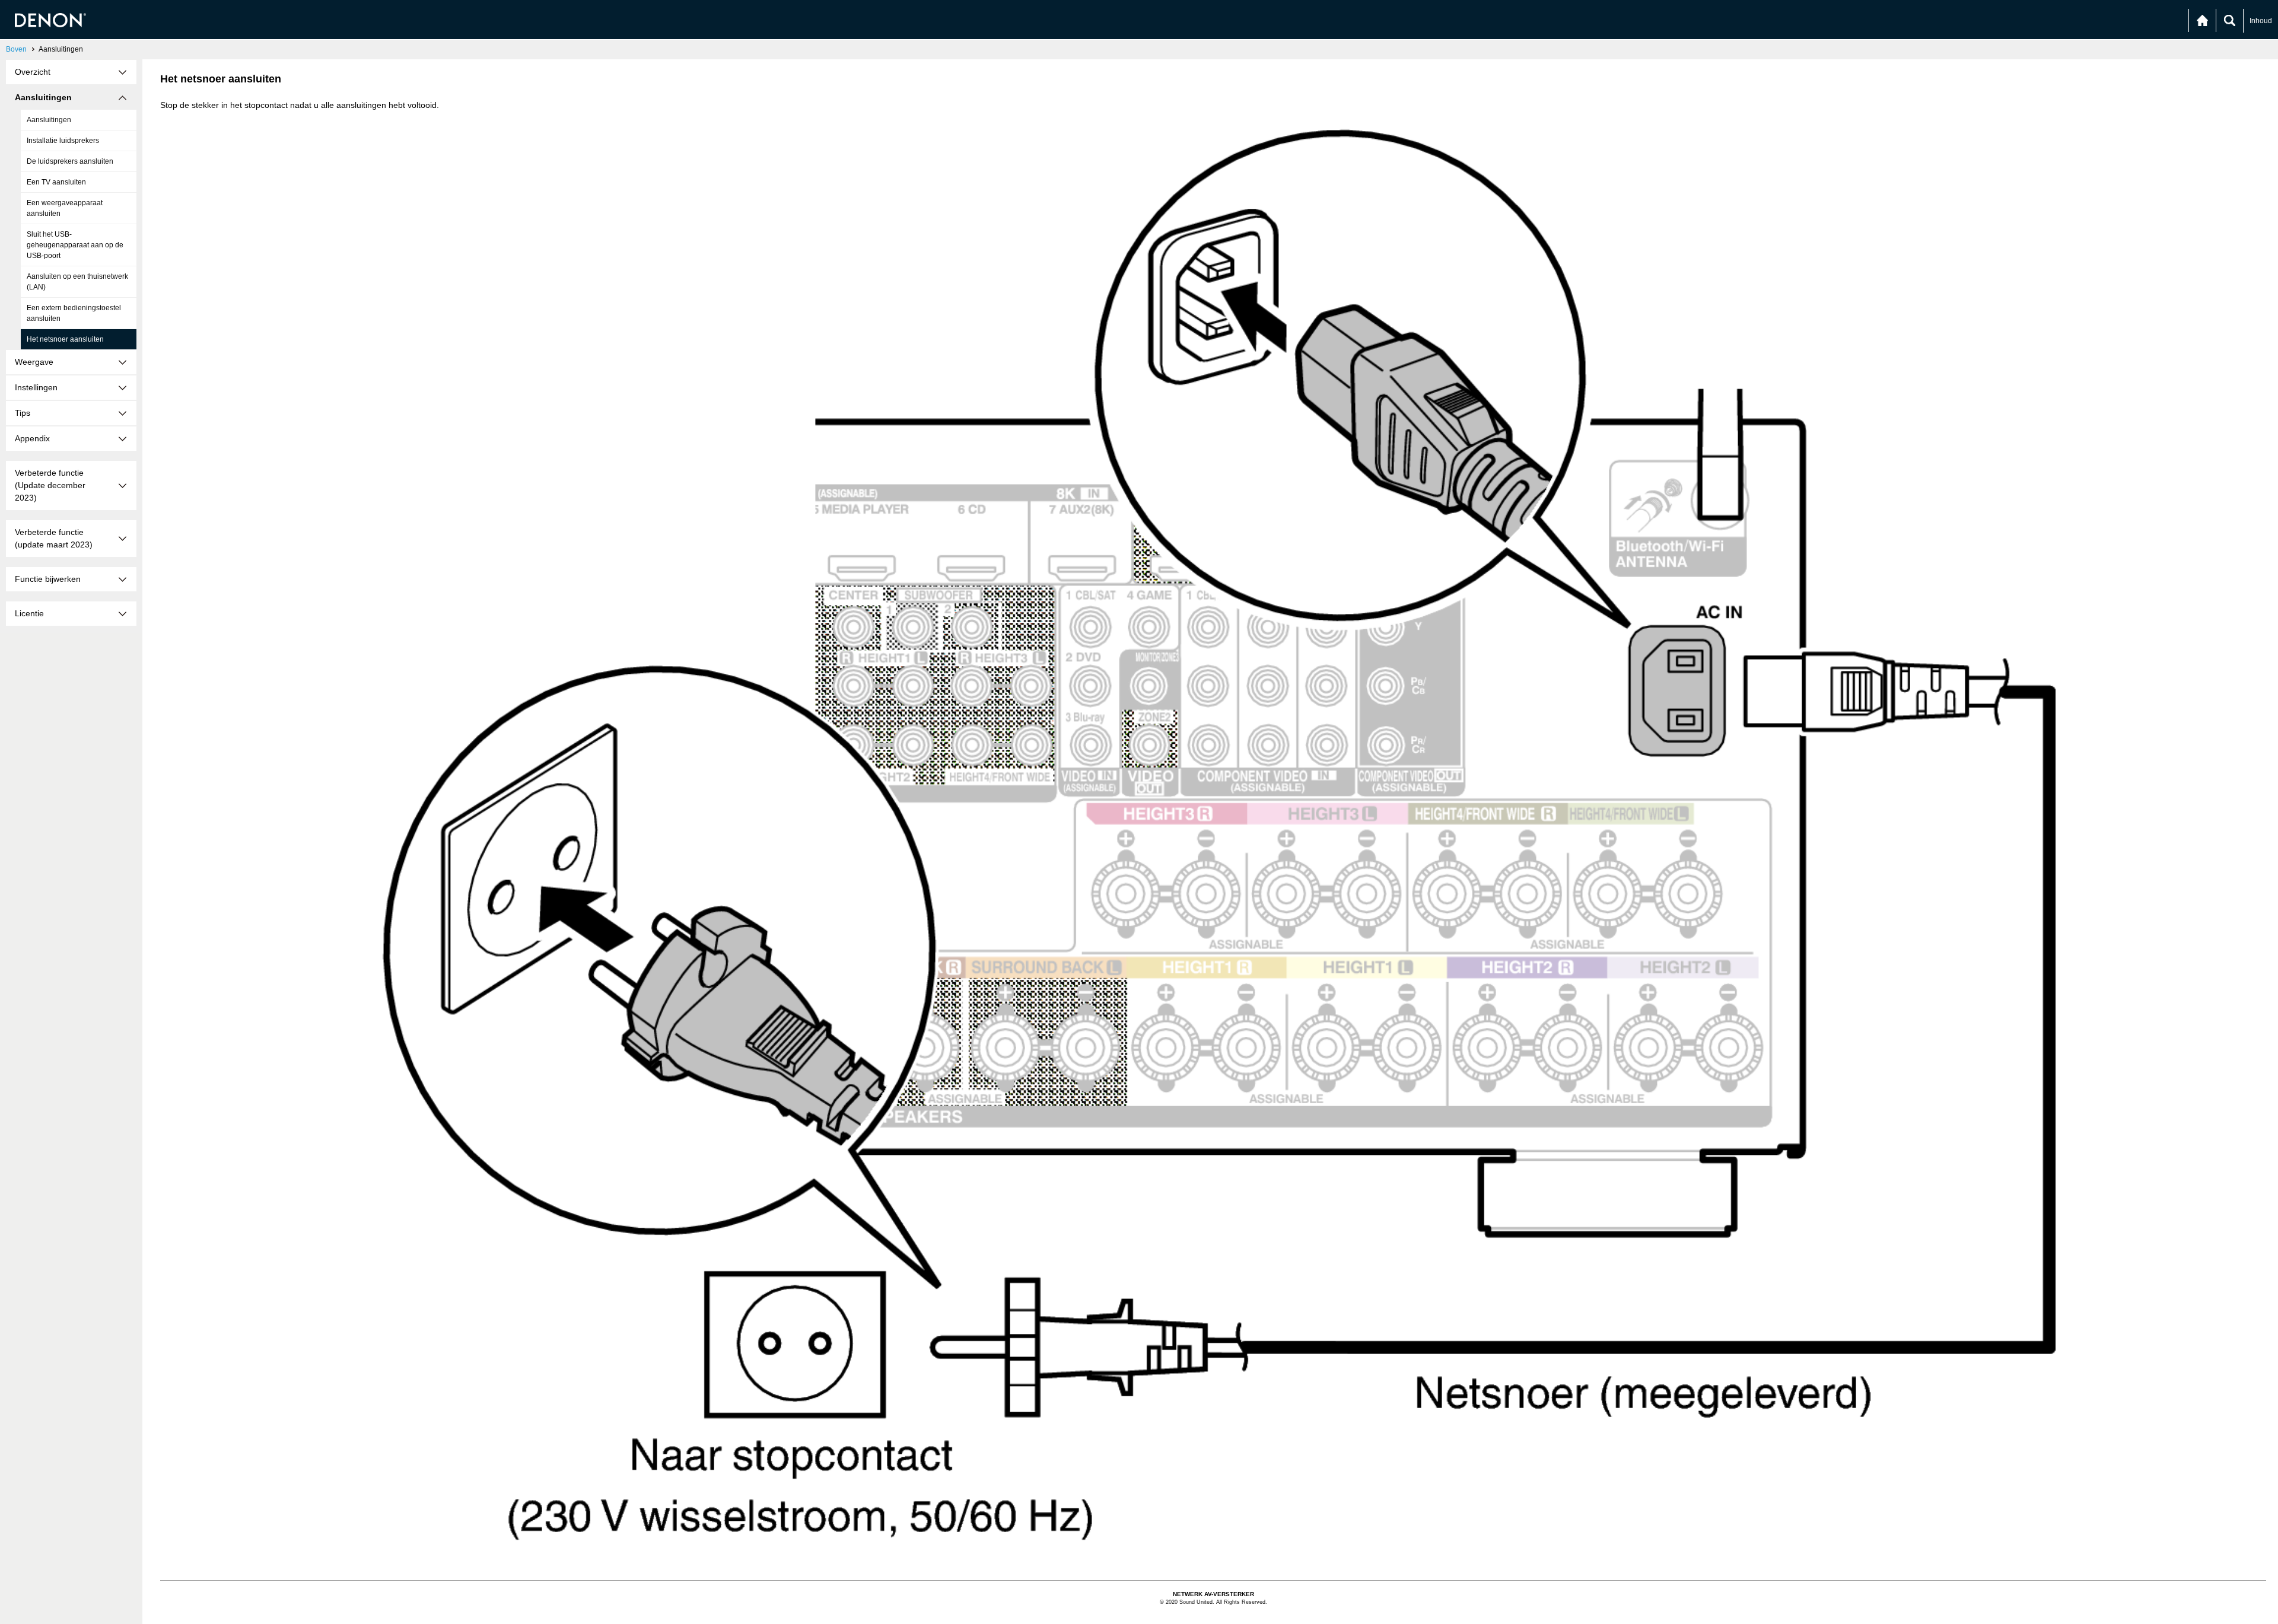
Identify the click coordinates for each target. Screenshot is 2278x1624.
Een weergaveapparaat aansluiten (65, 208)
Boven (16, 49)
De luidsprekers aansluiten (70, 161)
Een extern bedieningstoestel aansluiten (74, 313)
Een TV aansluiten (56, 182)
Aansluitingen (49, 120)
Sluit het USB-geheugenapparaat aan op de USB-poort (75, 245)
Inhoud (2261, 21)
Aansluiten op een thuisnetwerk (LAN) (77, 282)
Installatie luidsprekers (63, 141)
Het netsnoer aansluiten (65, 339)
